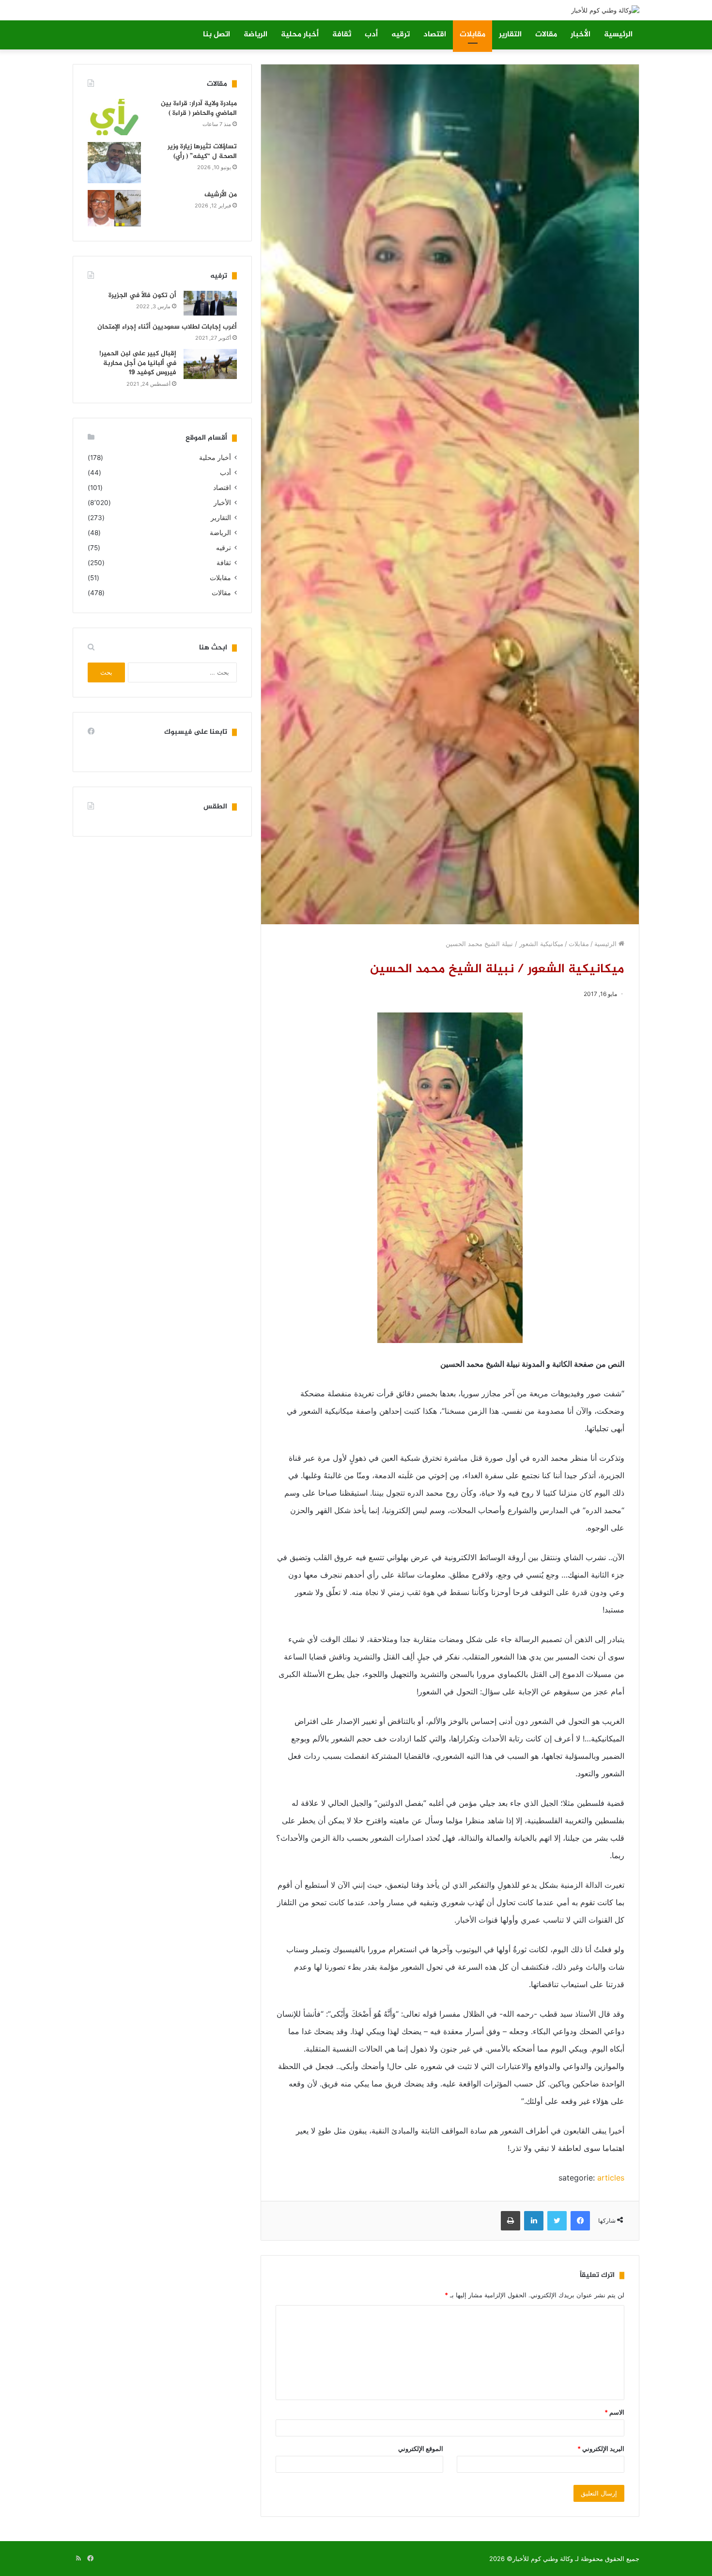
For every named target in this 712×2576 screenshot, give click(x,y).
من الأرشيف (221, 195)
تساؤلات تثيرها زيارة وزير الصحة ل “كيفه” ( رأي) (202, 151)
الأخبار (580, 35)
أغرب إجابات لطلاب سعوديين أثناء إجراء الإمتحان (167, 327)
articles (611, 2178)
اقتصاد (435, 35)
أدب (371, 35)
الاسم (614, 2412)
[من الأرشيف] (114, 208)
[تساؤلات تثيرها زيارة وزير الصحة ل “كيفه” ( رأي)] (114, 163)
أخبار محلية (300, 35)
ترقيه (401, 35)
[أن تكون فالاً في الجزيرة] (210, 303)
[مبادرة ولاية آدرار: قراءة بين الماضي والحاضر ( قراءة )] (114, 117)
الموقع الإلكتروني (421, 2449)
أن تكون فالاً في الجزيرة (142, 295)
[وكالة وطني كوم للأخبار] (605, 10)
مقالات (546, 35)
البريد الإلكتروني (601, 2449)
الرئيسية (618, 35)
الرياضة (255, 35)
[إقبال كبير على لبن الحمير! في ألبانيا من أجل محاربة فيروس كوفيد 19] (210, 364)
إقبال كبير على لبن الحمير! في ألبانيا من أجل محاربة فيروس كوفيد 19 (138, 363)
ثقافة (342, 35)
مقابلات (472, 35)
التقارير (510, 35)
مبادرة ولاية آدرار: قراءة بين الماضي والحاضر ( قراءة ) (199, 108)
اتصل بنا (217, 35)
